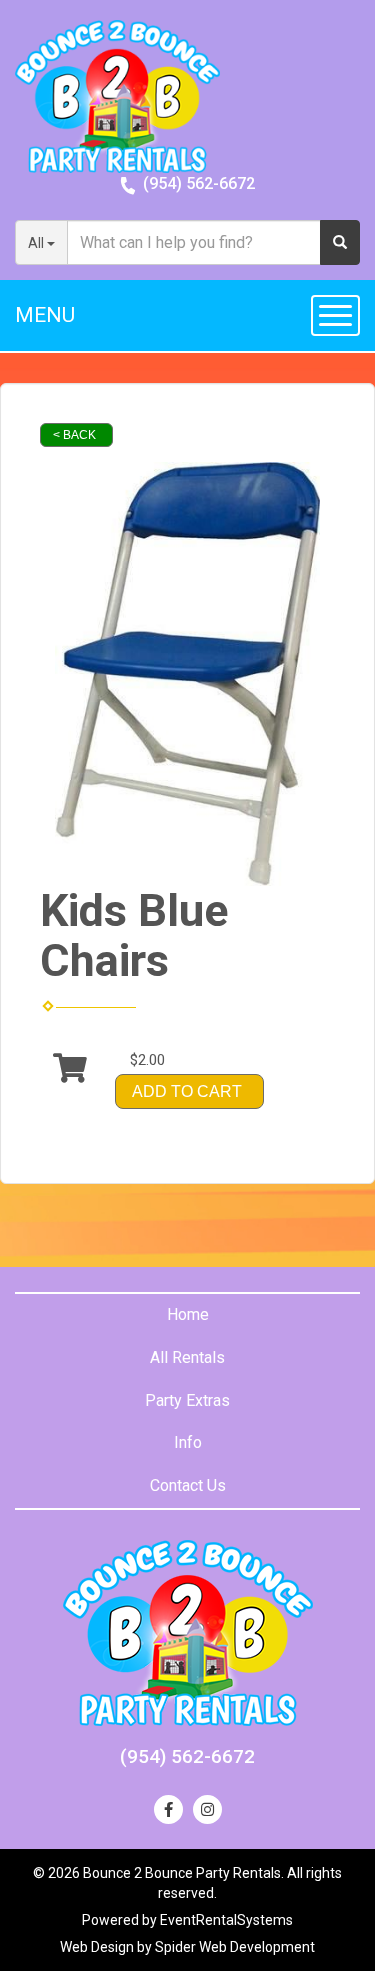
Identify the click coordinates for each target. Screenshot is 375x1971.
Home (188, 1314)
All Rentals (187, 1357)
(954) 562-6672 (199, 183)
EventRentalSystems (226, 1920)
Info (188, 1442)
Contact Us (188, 1485)
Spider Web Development (235, 1947)
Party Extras (187, 1400)
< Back (74, 435)
